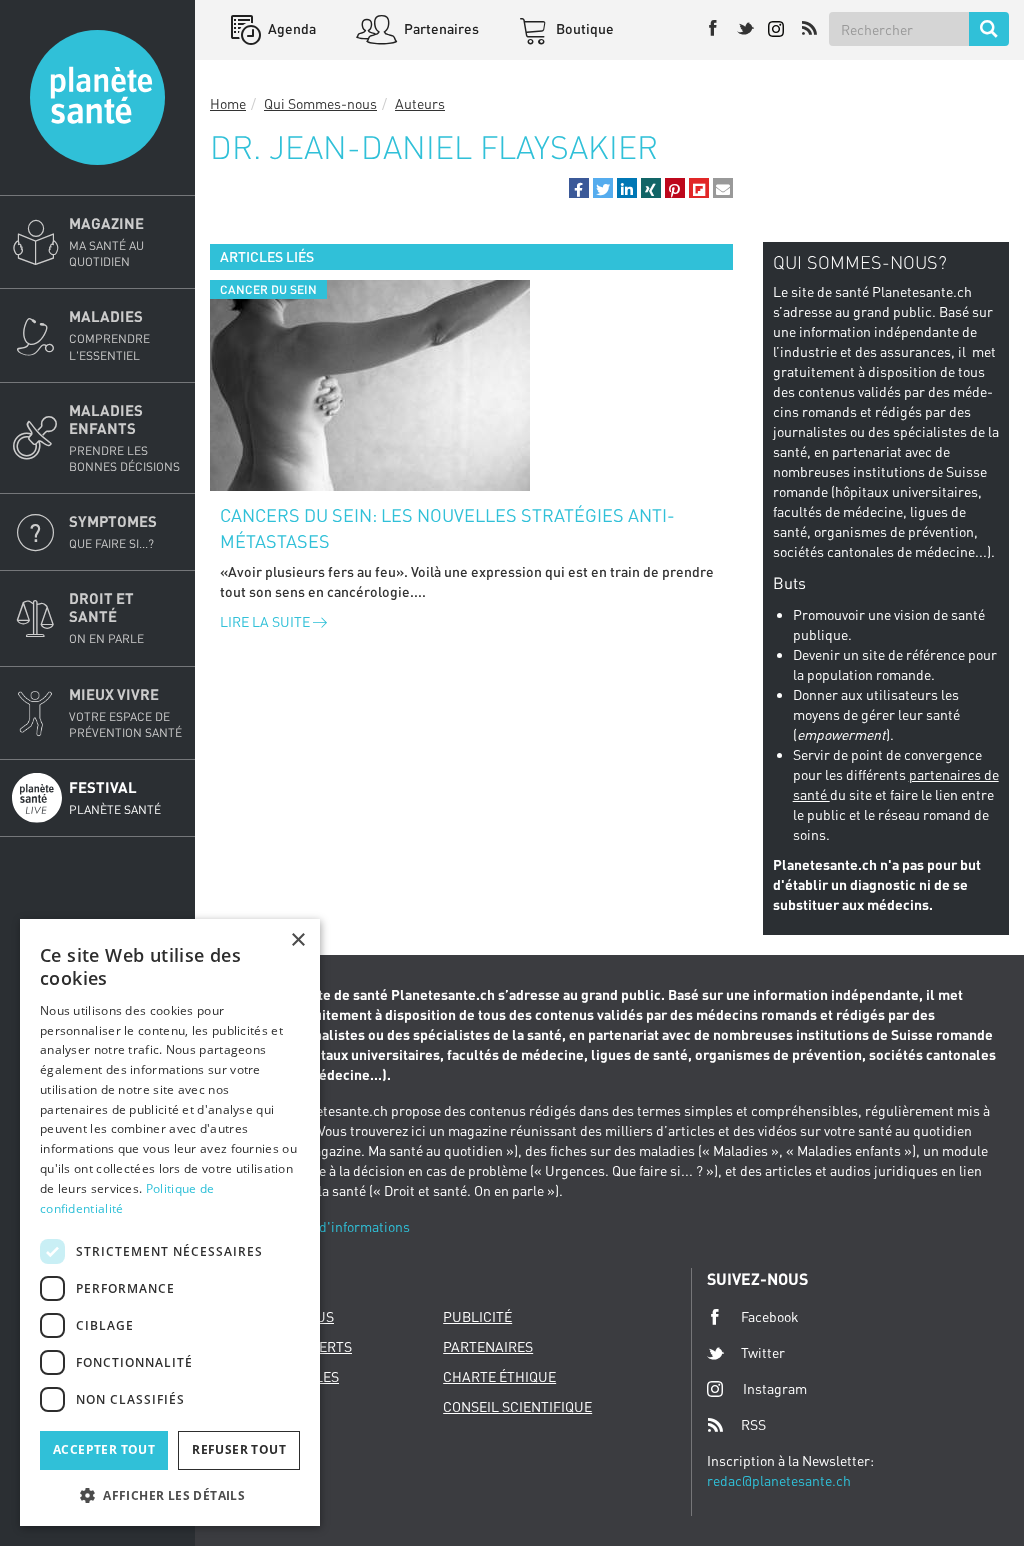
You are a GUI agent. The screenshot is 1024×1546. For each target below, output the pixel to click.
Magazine (106, 241)
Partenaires (440, 28)
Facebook (770, 1316)
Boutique (583, 28)
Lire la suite (266, 621)
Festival (115, 797)
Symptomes (113, 531)
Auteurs (420, 103)
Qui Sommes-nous (320, 103)
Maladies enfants (124, 437)
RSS (753, 1424)
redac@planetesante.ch (779, 1480)
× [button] (297, 940)
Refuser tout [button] (239, 1449)
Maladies (109, 334)
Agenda (290, 28)
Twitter (763, 1352)
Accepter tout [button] (104, 1449)
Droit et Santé (106, 617)
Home (228, 103)
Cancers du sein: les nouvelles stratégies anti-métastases (447, 528)
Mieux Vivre (125, 712)
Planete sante (97, 97)
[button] (579, 188)
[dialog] (170, 1222)
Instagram (775, 1388)
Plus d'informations (349, 1226)
